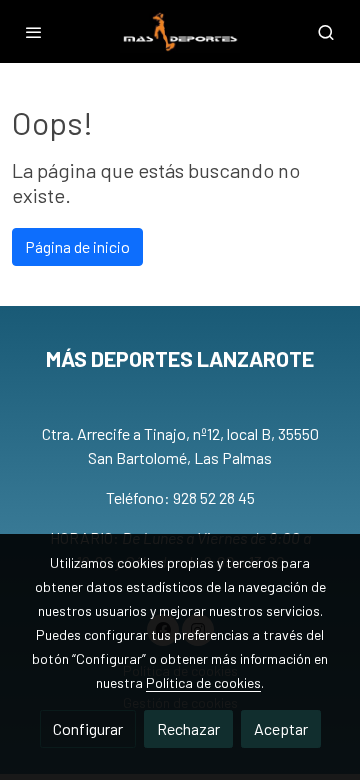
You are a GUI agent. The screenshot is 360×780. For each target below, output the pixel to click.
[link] (180, 31)
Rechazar (188, 728)
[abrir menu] (34, 32)
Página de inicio (77, 246)
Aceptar (281, 728)
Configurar (88, 728)
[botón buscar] (326, 32)
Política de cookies (203, 682)
